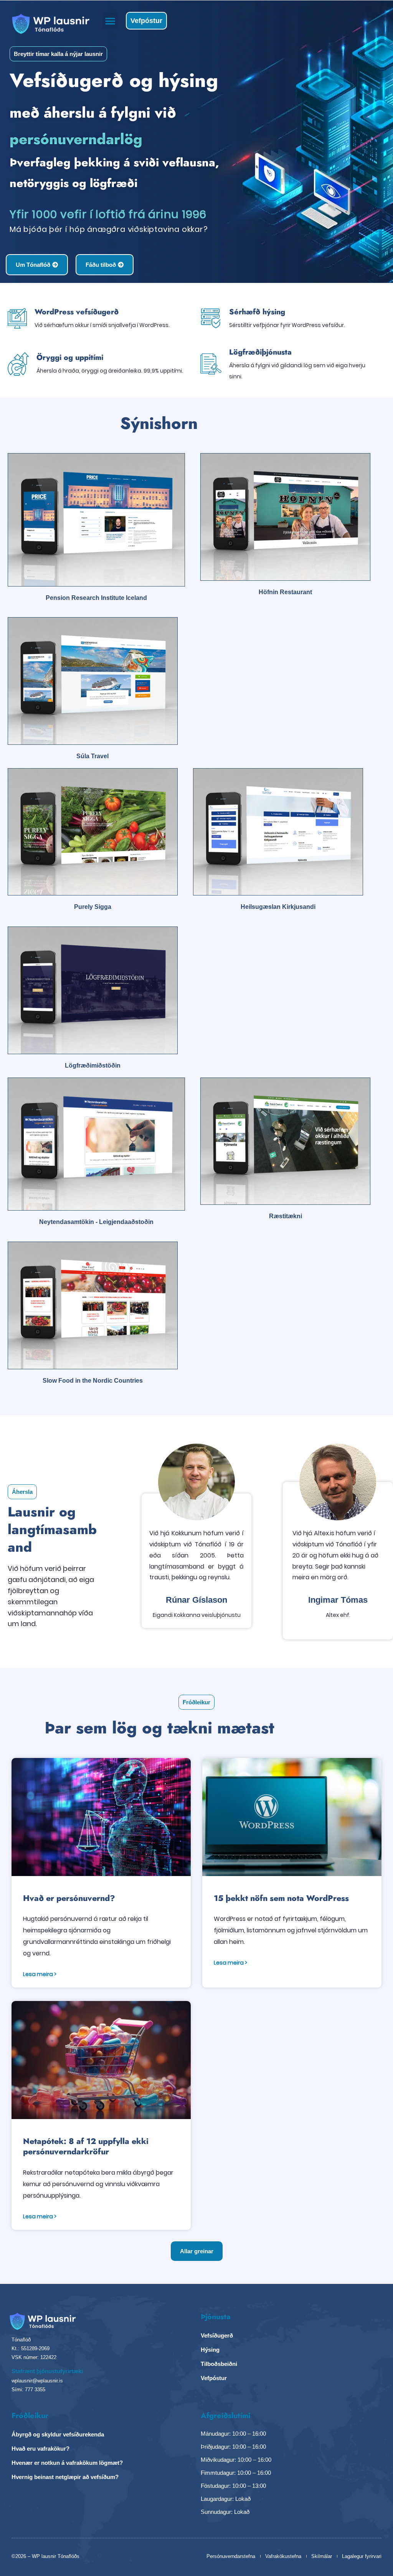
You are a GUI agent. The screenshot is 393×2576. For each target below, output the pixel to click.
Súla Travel (92, 756)
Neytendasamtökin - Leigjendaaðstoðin (96, 1222)
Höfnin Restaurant (285, 592)
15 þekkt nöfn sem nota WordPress (281, 1898)
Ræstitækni (286, 1216)
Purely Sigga (93, 907)
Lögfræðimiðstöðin (93, 1065)
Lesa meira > (40, 1974)
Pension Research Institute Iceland (96, 598)
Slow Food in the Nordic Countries (93, 1381)
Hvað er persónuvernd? (69, 1898)
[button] (110, 21)
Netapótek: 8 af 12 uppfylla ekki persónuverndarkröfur (86, 2146)
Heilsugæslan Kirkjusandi (278, 907)
